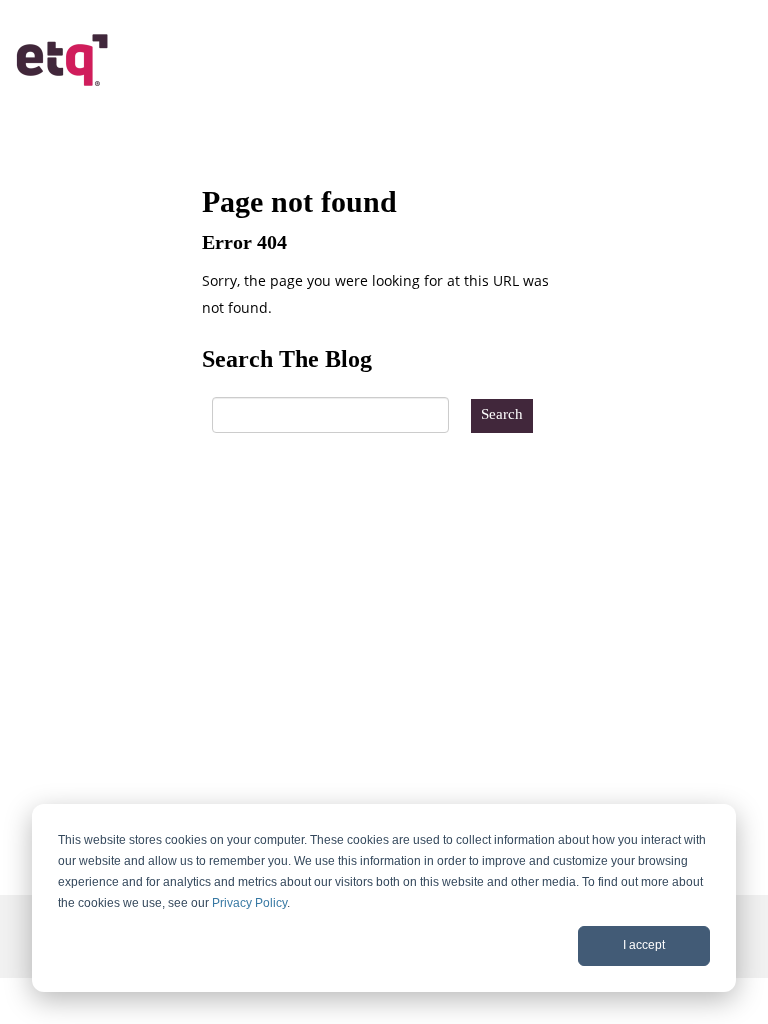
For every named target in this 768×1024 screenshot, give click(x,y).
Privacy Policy (249, 903)
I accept (644, 945)
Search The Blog (287, 359)
